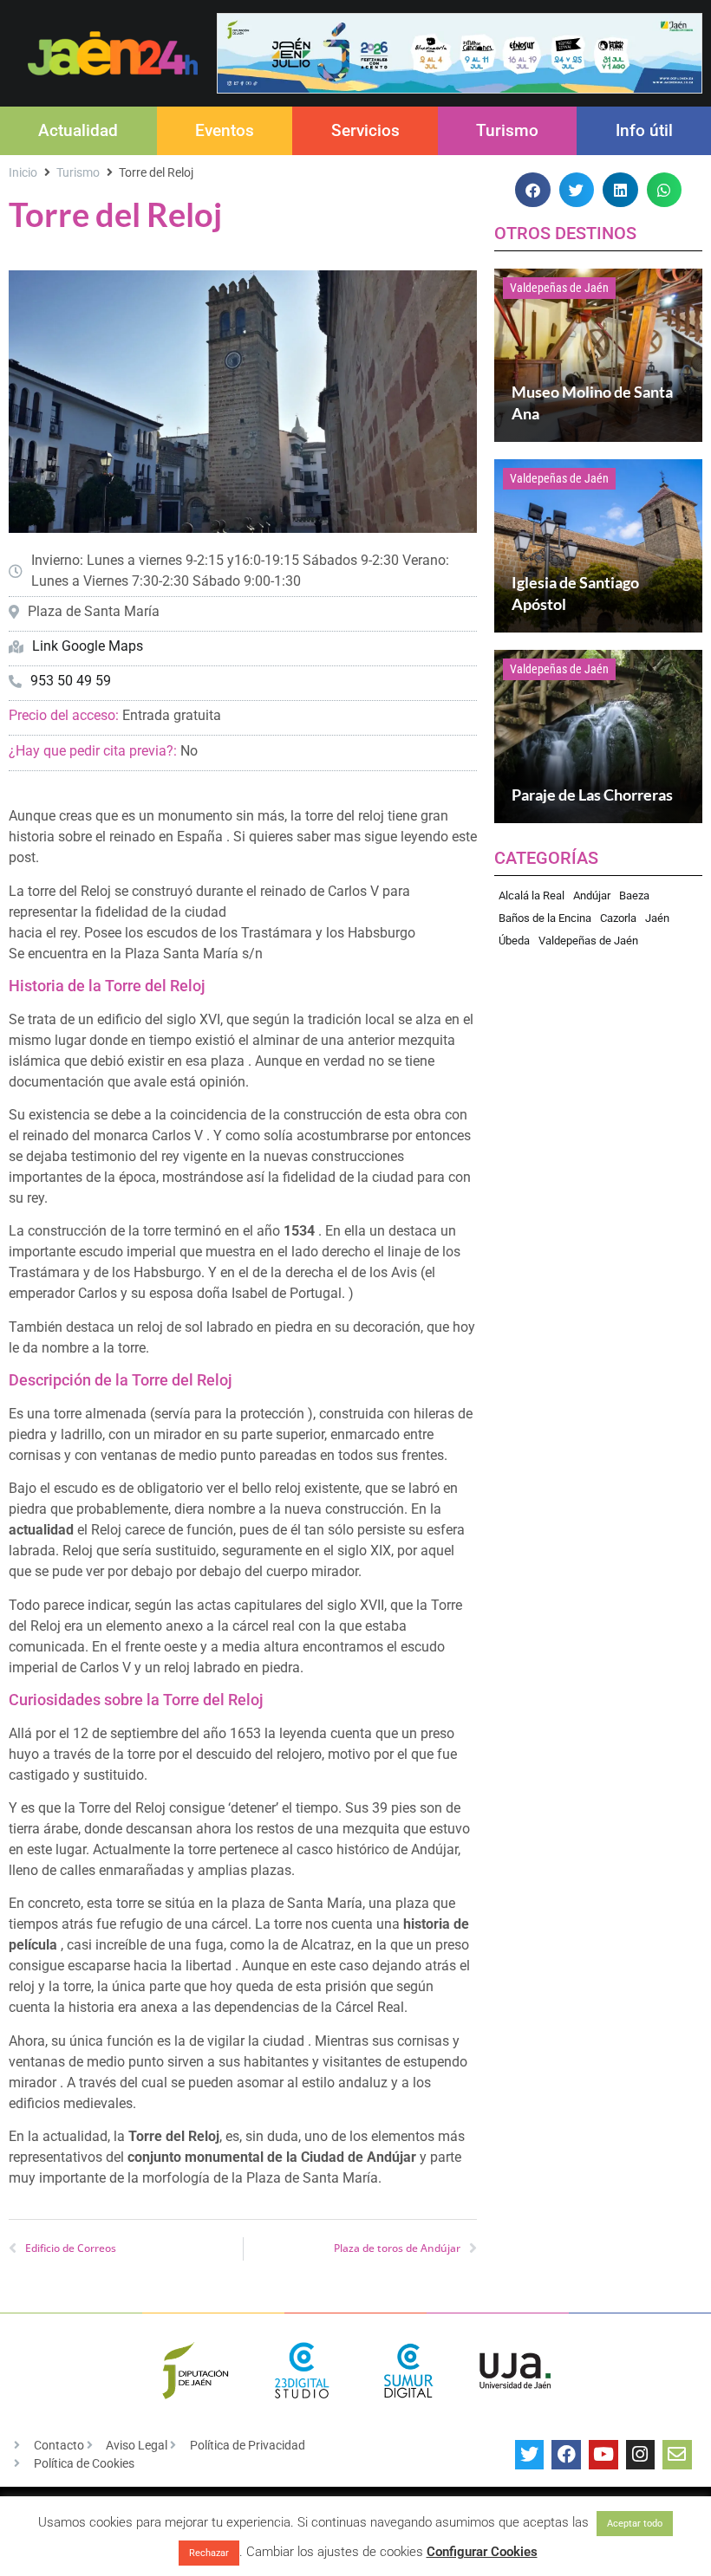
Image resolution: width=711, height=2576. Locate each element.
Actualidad (78, 130)
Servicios (365, 130)
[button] (533, 190)
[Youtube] (603, 2455)
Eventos (225, 130)
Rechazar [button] (209, 2553)
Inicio (23, 172)
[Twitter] (530, 2455)
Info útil (644, 130)
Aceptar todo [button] (635, 2524)
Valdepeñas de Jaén (559, 288)
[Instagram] (641, 2455)
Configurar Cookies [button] (482, 2552)
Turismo (507, 130)
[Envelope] (677, 2455)
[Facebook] (566, 2455)
